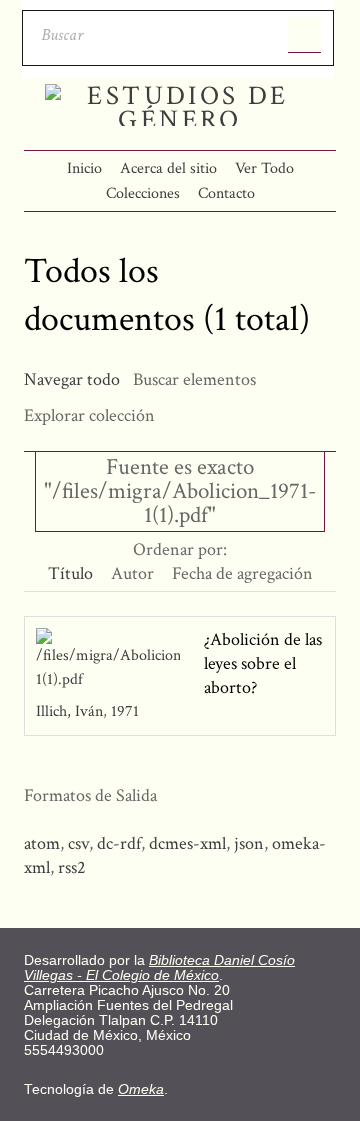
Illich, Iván (71, 711)
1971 (125, 711)
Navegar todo (72, 379)
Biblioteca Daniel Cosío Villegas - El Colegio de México (159, 968)
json (249, 843)
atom (42, 843)
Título (70, 573)
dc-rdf (119, 843)
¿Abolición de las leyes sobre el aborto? (263, 663)
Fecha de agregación (242, 573)
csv (78, 843)
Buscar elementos (194, 379)
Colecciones (143, 193)
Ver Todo (264, 168)
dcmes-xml (187, 843)
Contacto (226, 193)
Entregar (304, 35)
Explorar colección (89, 415)
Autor (132, 573)
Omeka (141, 1089)
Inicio (84, 168)
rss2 (72, 867)
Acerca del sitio (168, 168)
